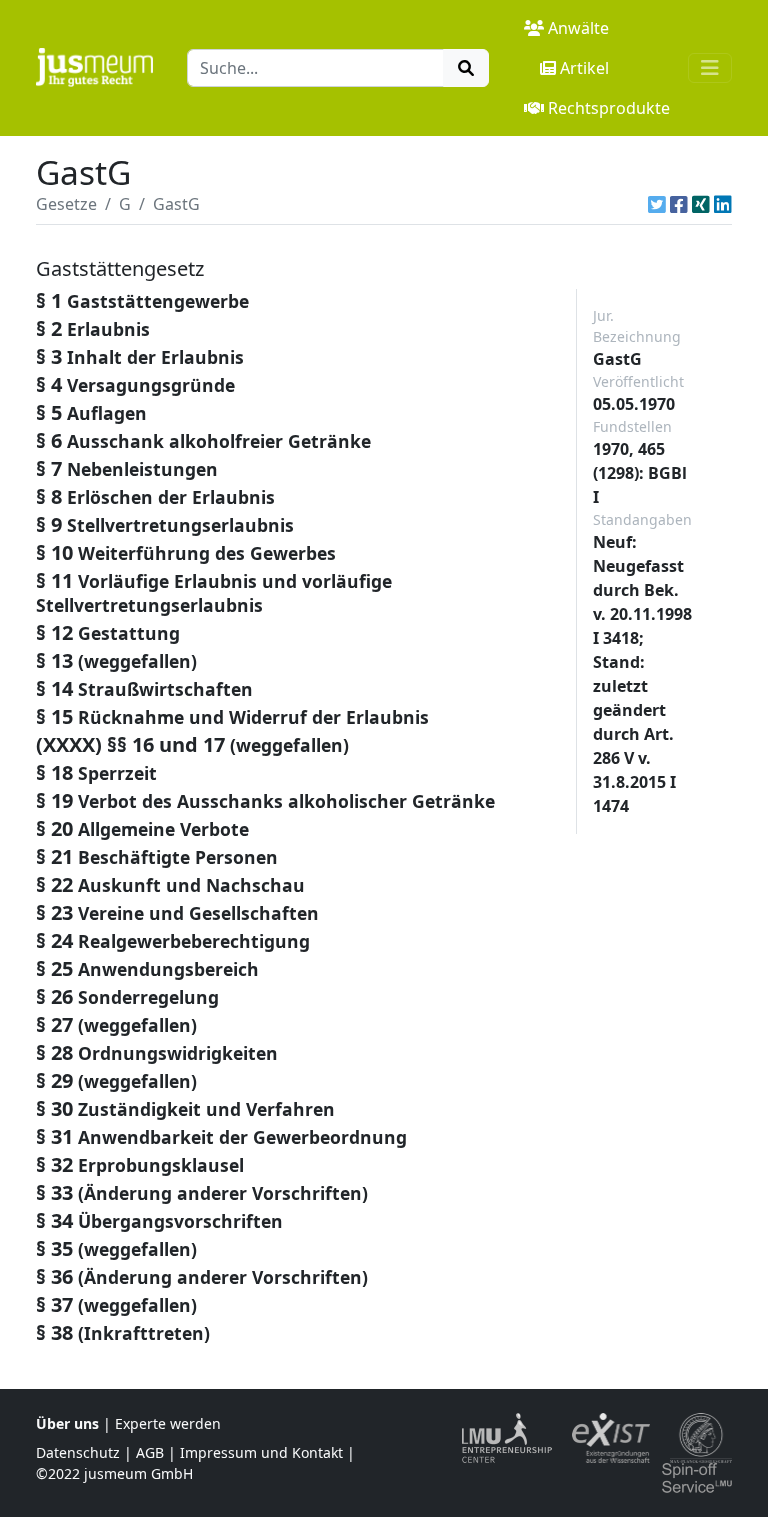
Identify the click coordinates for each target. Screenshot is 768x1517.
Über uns (67, 1423)
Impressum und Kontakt (261, 1452)
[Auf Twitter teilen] (657, 204)
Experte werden (168, 1423)
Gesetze (66, 204)
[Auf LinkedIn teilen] (723, 204)
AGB (150, 1452)
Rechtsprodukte (609, 108)
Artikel (584, 68)
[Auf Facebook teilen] (679, 204)
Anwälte (578, 28)
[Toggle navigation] (710, 68)
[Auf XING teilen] (701, 204)
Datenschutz (78, 1452)
